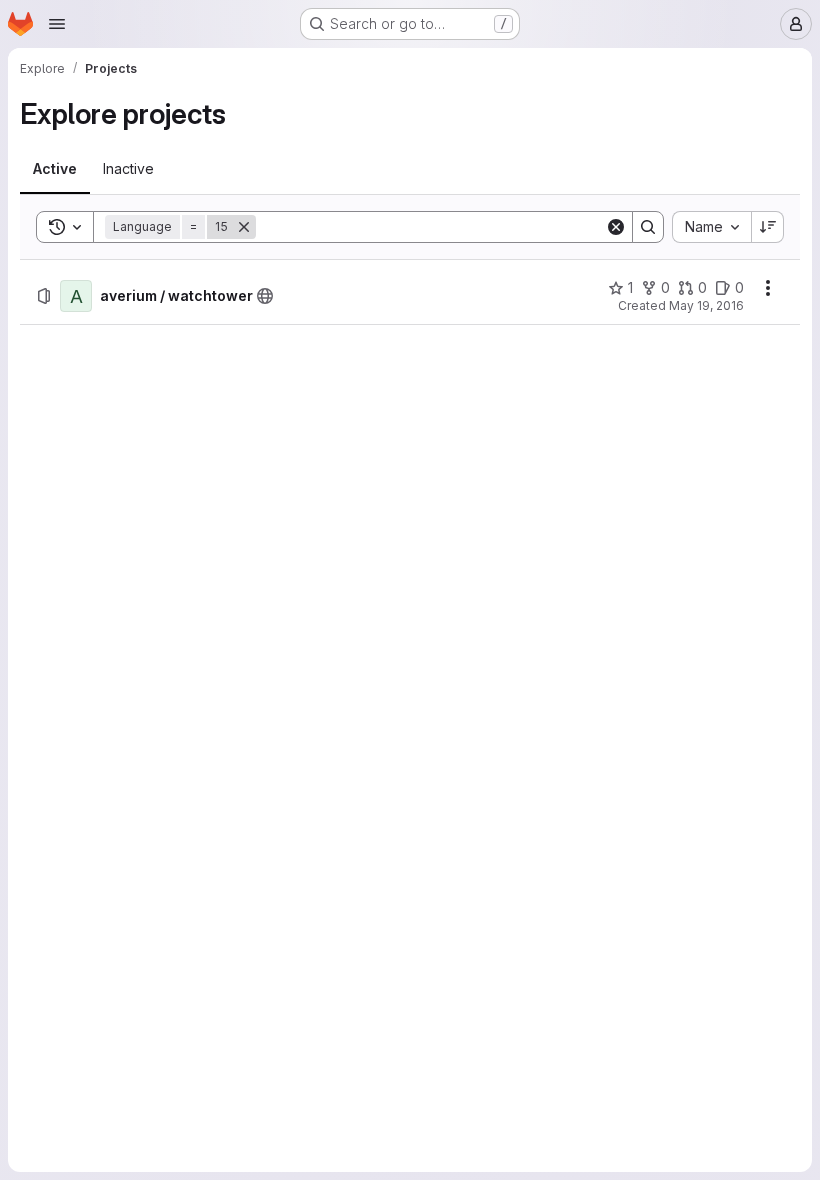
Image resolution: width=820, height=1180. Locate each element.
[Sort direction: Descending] (768, 227)
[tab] (55, 169)
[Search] (648, 227)
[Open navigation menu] (57, 24)
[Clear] (616, 227)
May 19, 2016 (706, 305)
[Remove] (244, 227)
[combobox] (711, 227)
